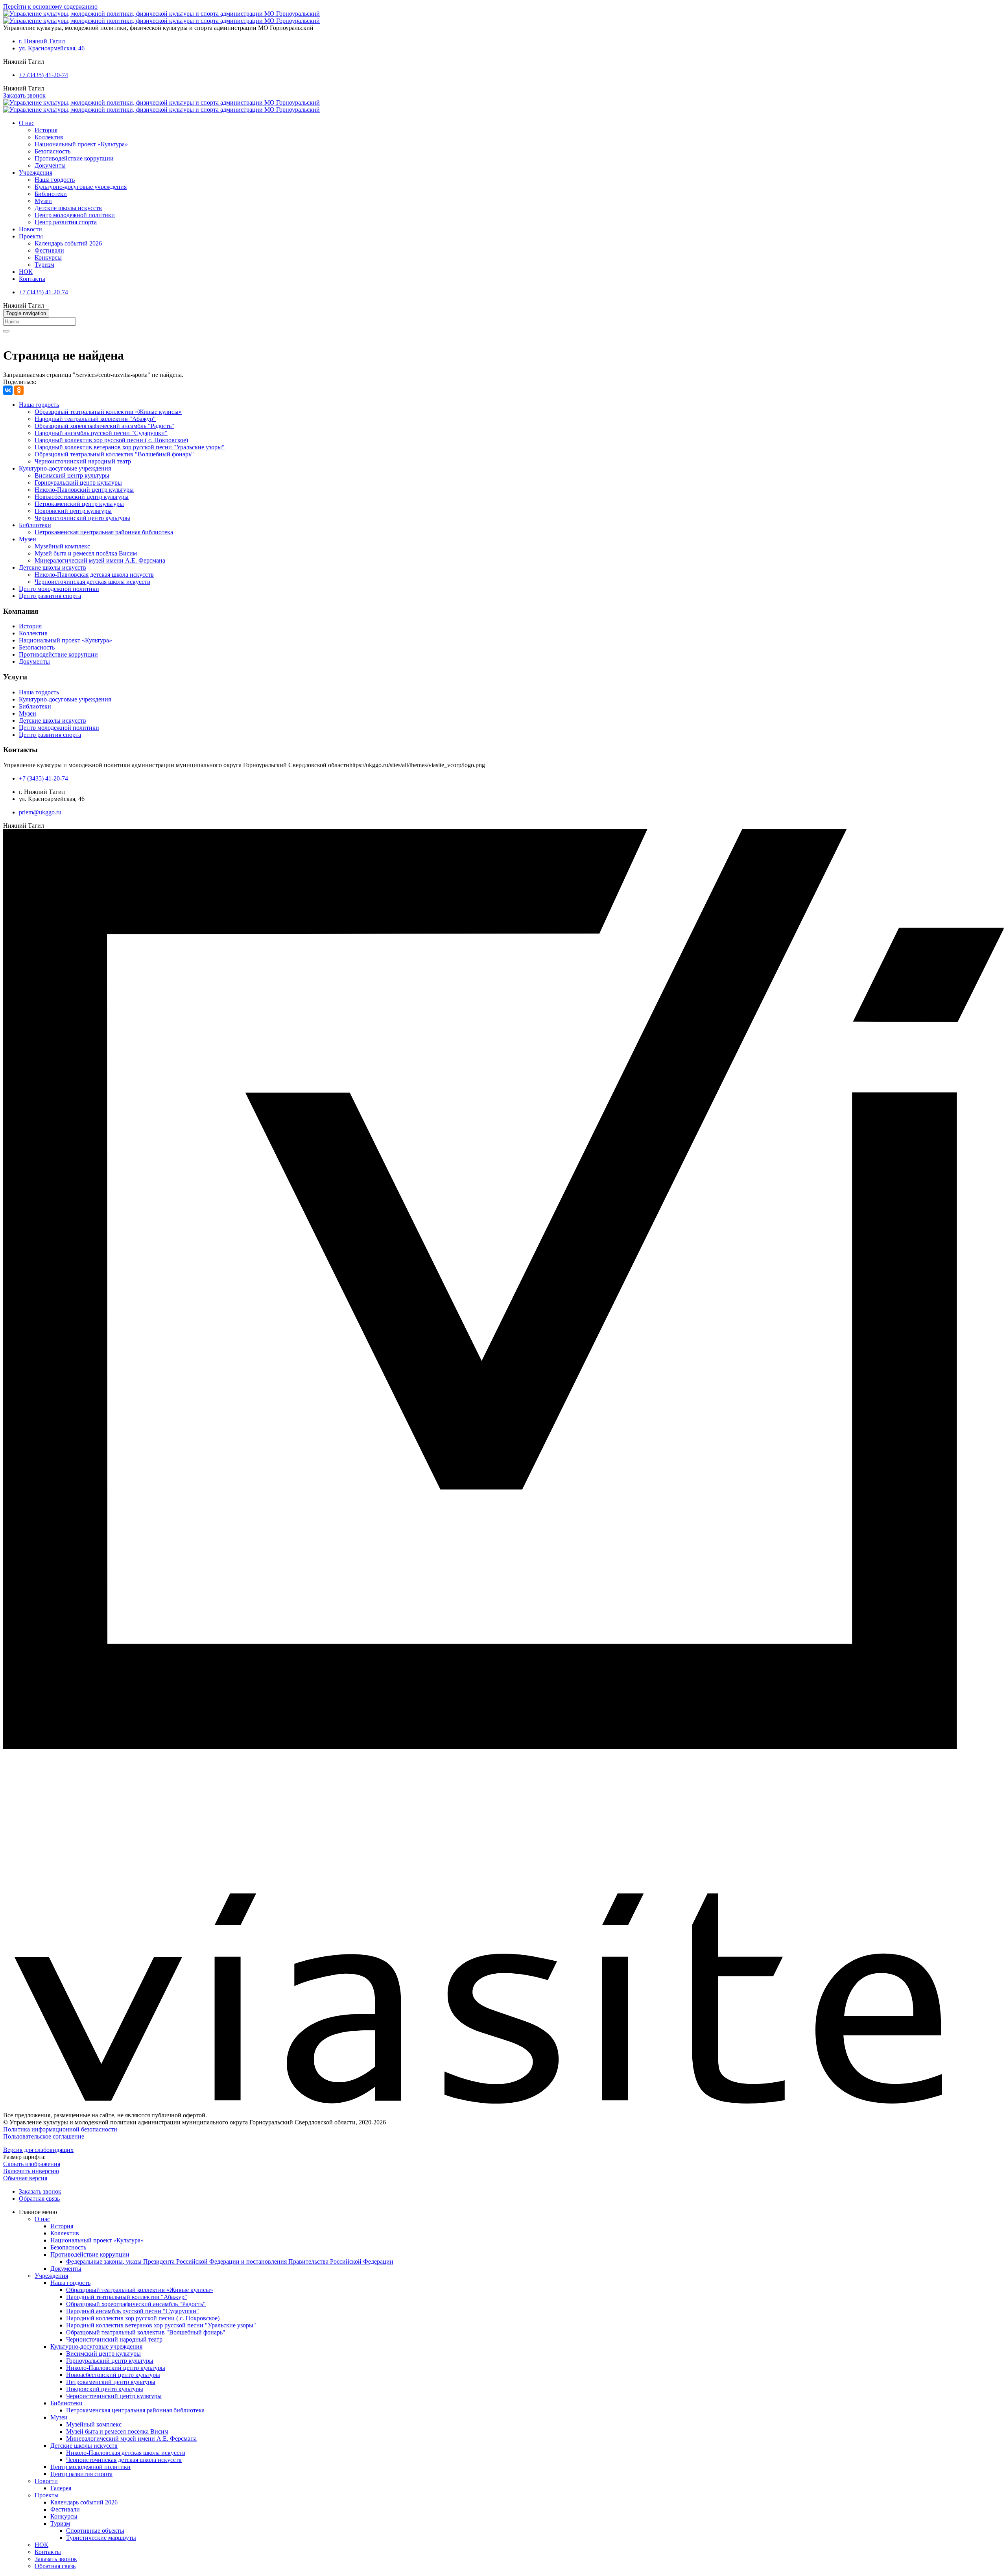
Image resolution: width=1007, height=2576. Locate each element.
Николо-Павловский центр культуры (84, 490)
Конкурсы (48, 257)
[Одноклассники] (19, 390)
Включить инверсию (31, 2171)
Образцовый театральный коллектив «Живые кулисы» (108, 412)
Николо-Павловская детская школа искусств (94, 575)
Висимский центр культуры (72, 475)
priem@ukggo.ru (40, 812)
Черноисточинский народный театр (83, 461)
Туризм (44, 265)
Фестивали (49, 250)
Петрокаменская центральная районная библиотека (104, 532)
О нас (27, 123)
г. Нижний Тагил (42, 41)
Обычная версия (25, 2178)
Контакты (32, 279)
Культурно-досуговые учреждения (81, 187)
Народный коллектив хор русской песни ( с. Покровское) (111, 440)
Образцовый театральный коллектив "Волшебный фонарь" (114, 454)
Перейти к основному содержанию (50, 6)
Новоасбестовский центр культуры (82, 497)
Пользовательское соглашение (44, 2136)
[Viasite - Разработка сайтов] (503, 2102)
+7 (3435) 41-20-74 (43, 75)
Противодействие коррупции (74, 158)
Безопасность (53, 151)
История (46, 130)
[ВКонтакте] (8, 390)
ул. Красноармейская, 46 (52, 48)
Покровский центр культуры (73, 511)
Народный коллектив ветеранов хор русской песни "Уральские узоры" (130, 447)
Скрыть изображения (32, 2164)
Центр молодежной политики (75, 215)
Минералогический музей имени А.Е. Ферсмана (100, 560)
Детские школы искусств (68, 208)
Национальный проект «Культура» (81, 144)
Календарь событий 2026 (68, 243)
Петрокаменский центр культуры (79, 504)
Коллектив (49, 137)
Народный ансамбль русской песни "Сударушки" (101, 433)
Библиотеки (51, 194)
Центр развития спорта (66, 222)
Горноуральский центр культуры (78, 483)
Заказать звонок (24, 95)
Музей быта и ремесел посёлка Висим (86, 553)
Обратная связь (39, 2199)
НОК (26, 272)
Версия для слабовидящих (38, 2150)
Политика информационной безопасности (60, 2129)
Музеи (43, 201)
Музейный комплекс (62, 546)
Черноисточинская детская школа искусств (92, 582)
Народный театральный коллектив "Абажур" (95, 419)
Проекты (31, 236)
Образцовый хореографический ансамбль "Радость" (104, 426)
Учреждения (36, 173)
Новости (30, 229)
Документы (50, 165)
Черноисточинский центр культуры (82, 518)
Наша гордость (55, 180)
